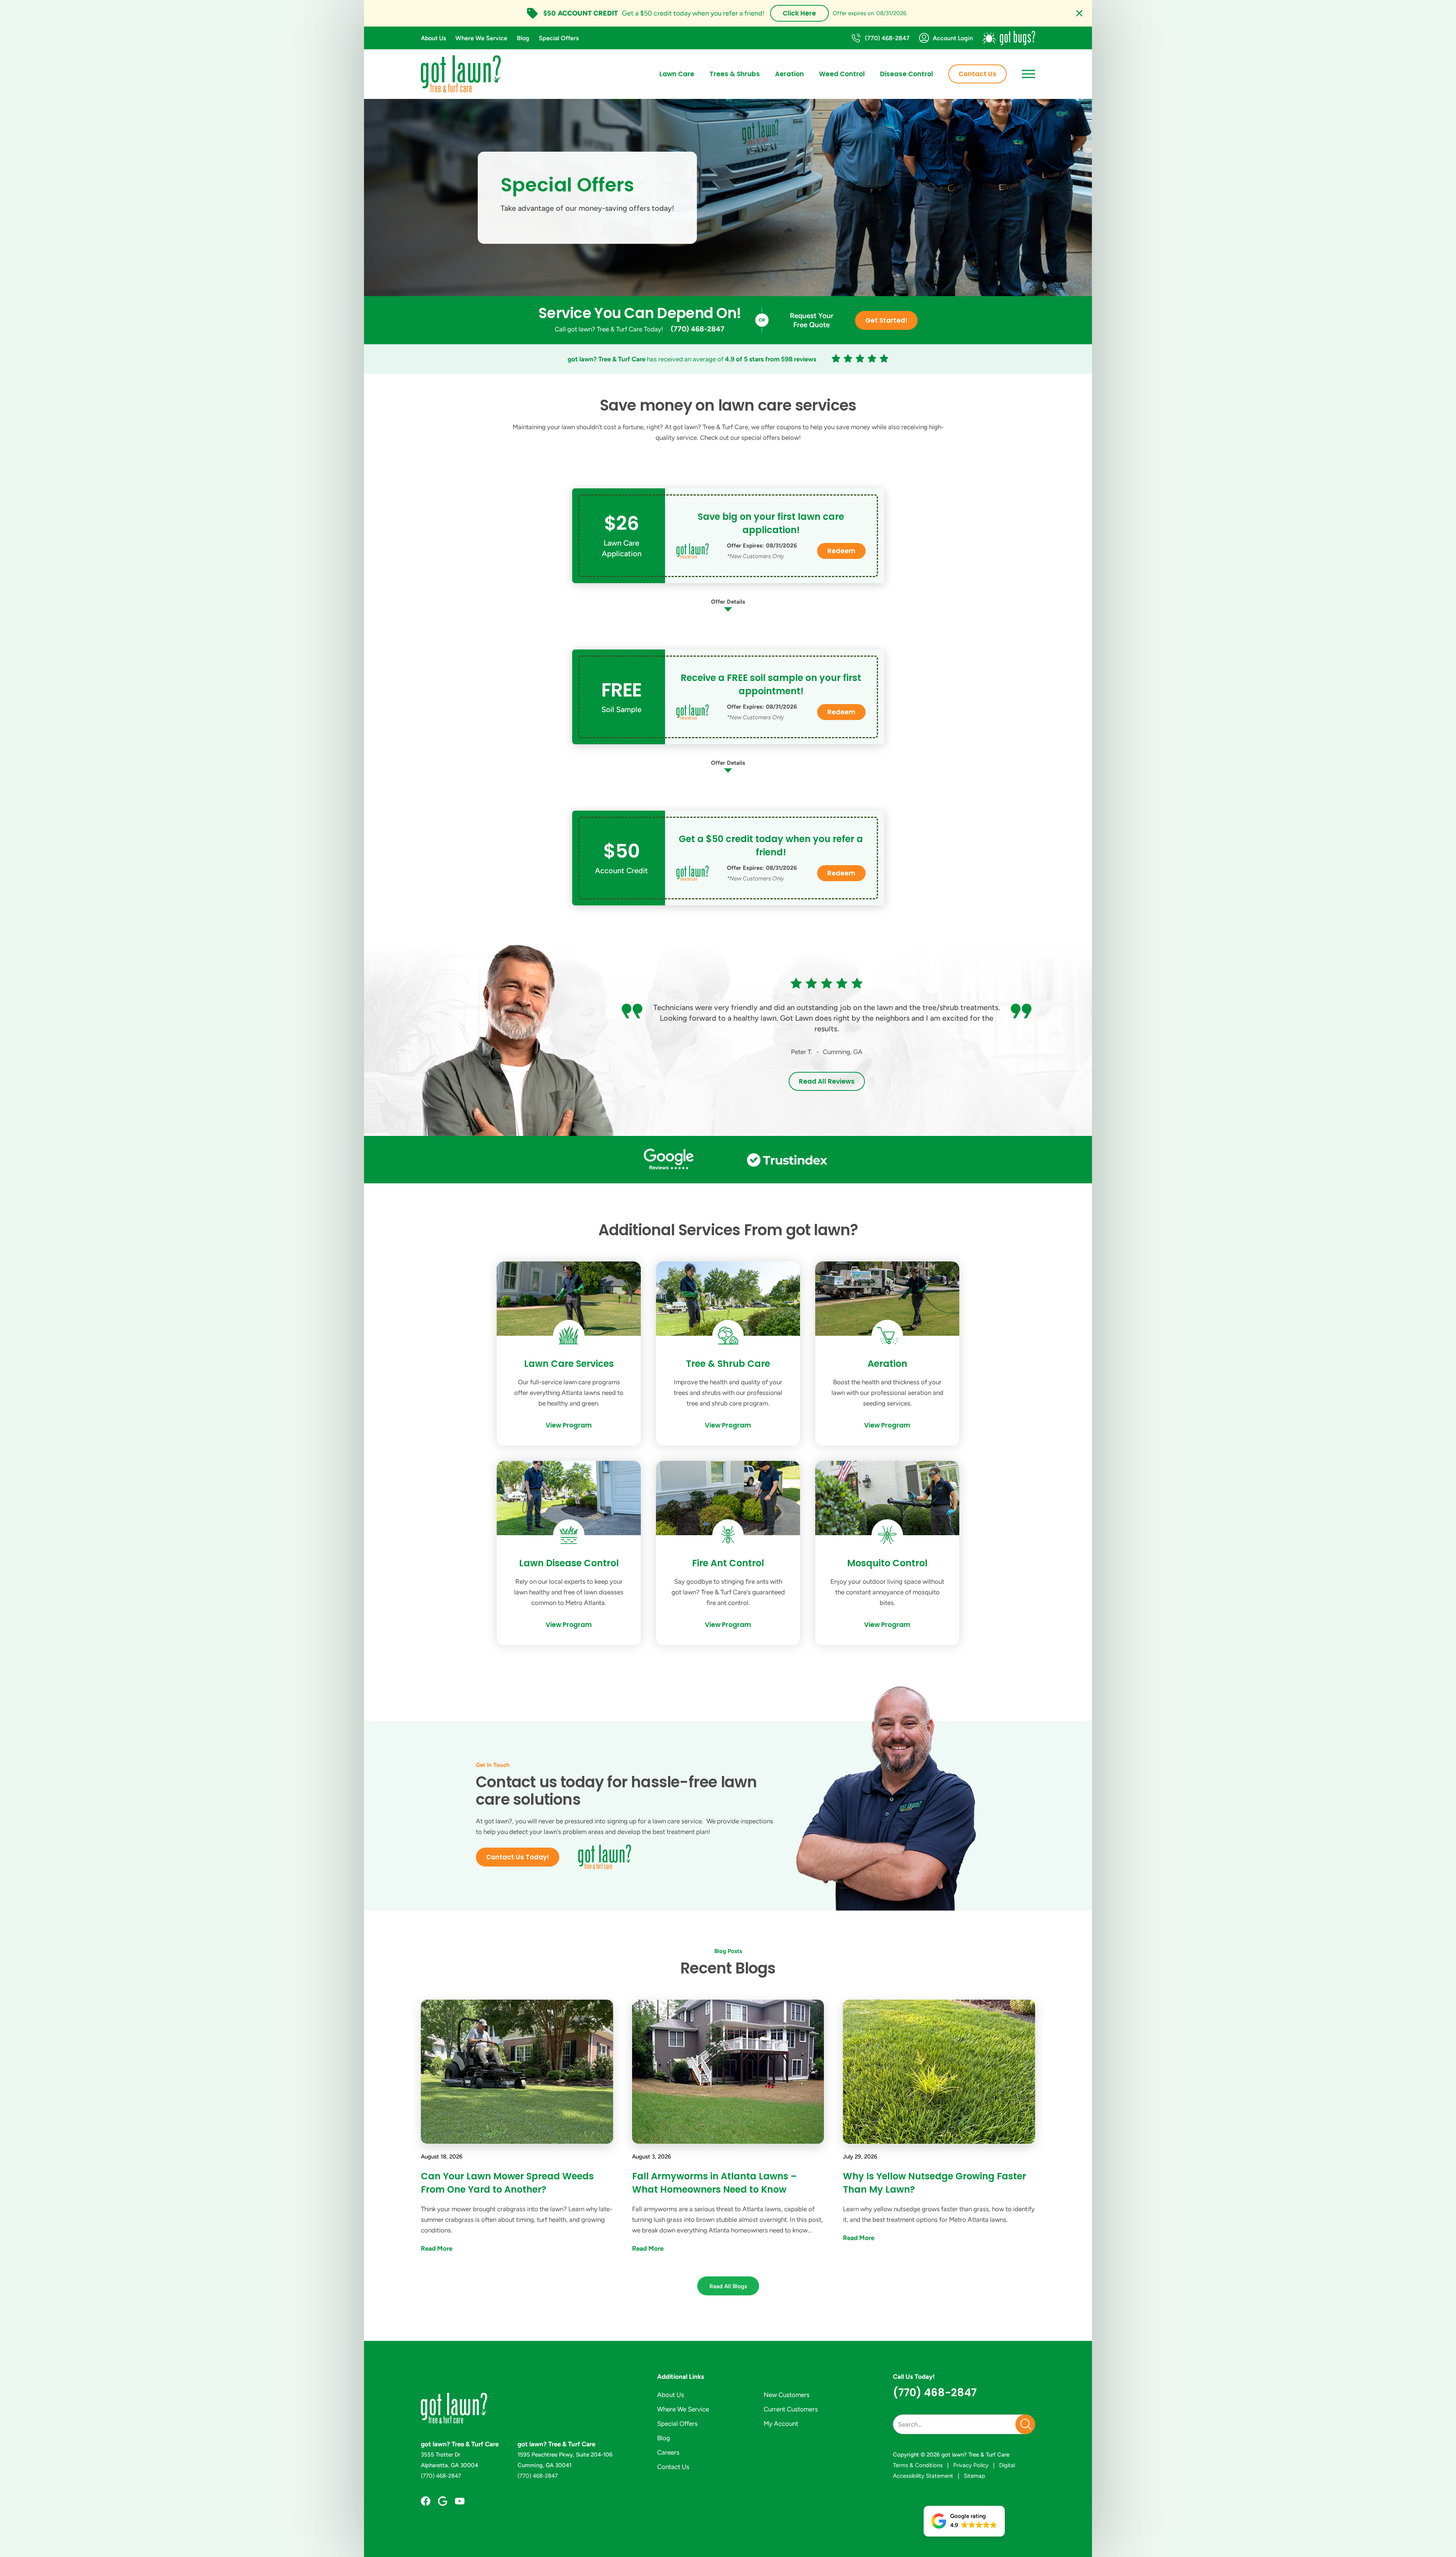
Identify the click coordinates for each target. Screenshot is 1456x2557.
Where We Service (481, 38)
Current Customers (791, 2409)
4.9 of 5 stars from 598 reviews (771, 359)
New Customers (787, 2395)
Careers (668, 2452)
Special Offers (559, 38)
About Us (433, 38)
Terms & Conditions (918, 2465)
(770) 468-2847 (698, 329)
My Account (781, 2424)
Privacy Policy (971, 2465)
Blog (523, 38)
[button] (964, 2521)
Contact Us (977, 74)
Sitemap (974, 2476)
